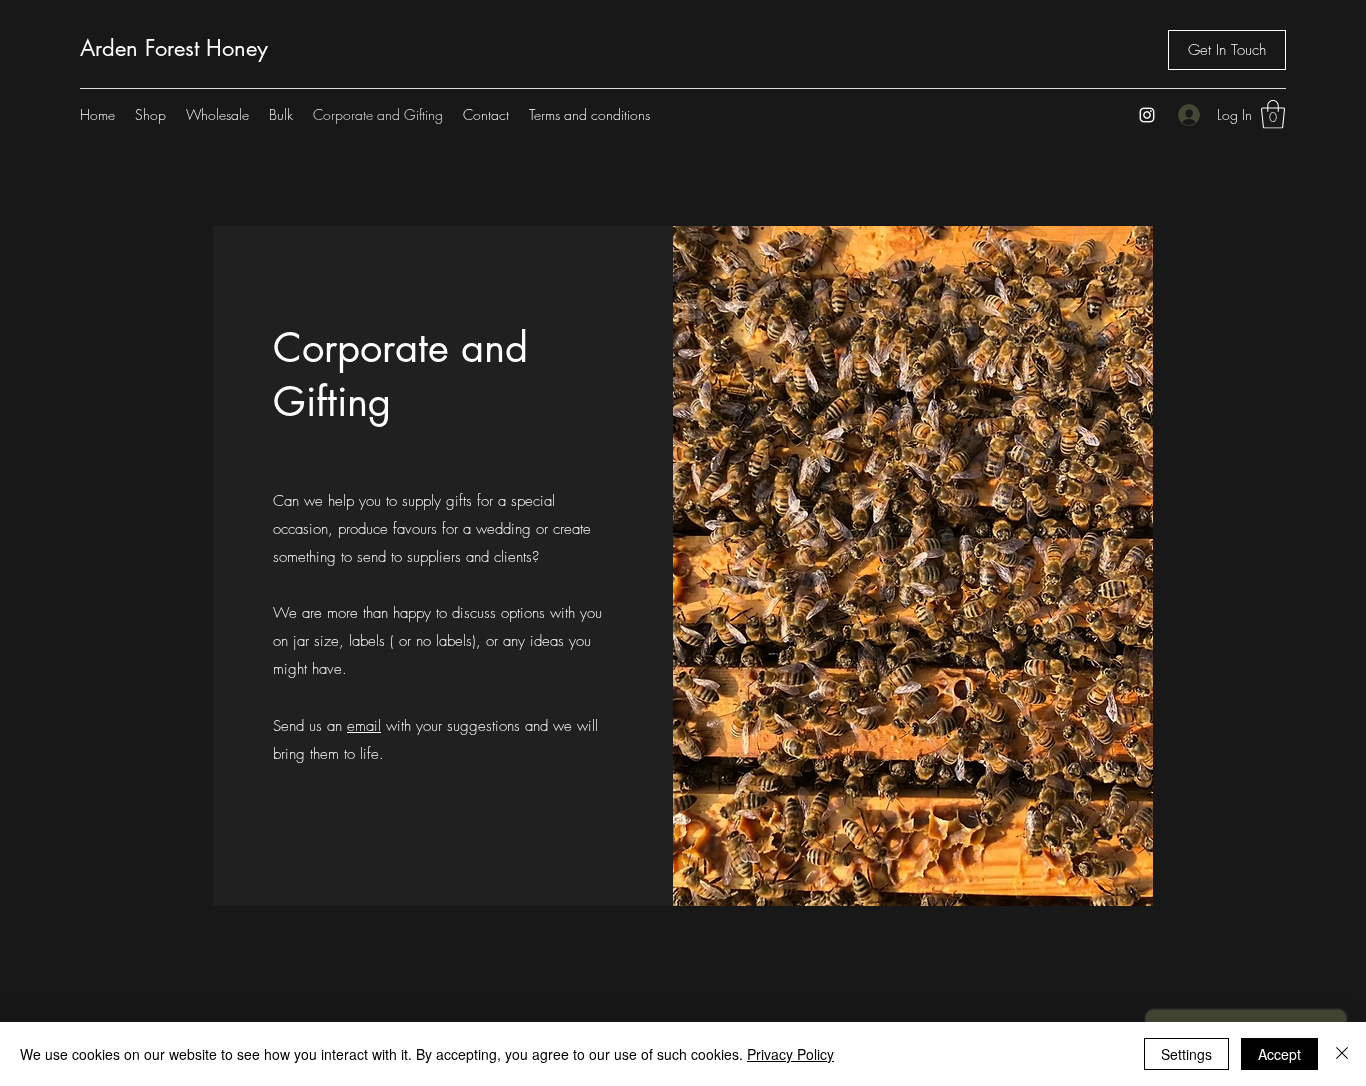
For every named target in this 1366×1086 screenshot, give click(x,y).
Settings (1186, 1054)
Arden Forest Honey (174, 48)
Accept (1279, 1054)
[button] (1273, 114)
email (364, 726)
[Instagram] (1147, 115)
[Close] (1342, 1054)
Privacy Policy (790, 1054)
